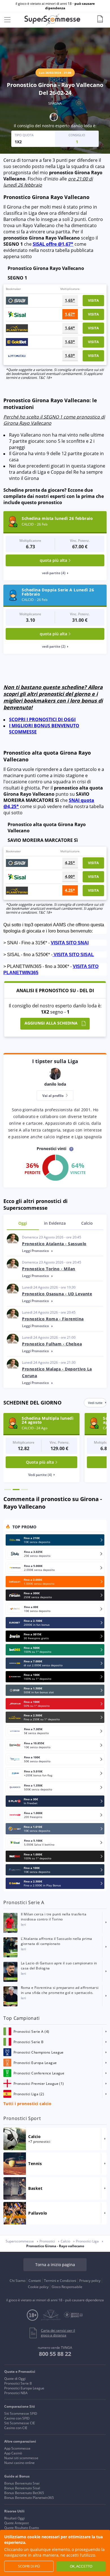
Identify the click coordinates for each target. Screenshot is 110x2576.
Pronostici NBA (16, 2393)
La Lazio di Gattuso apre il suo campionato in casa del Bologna (59, 1966)
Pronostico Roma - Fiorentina (53, 1319)
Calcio (87, 1223)
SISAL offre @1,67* (53, 244)
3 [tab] (25, 1490)
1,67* (70, 314)
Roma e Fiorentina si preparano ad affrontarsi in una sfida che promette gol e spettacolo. (60, 1990)
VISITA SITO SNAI (70, 943)
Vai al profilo (53, 1096)
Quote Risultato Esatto (22, 2528)
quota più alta (53, 560)
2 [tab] (16, 1490)
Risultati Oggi (15, 2518)
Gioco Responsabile (67, 2287)
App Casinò (13, 2453)
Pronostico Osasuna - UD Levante (57, 1294)
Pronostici (47, 2241)
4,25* (70, 863)
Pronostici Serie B (18, 2383)
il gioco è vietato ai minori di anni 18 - (55, 6)
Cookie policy (38, 2287)
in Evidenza (55, 1223)
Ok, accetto (81, 2566)
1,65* (70, 300)
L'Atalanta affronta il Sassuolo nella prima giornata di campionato (57, 1941)
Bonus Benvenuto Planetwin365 (29, 2498)
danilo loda (81, 126)
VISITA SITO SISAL (74, 955)
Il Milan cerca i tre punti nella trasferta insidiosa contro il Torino (54, 1917)
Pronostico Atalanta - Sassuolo (54, 1244)
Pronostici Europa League (24, 2388)
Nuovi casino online (19, 2463)
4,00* (70, 876)
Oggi (23, 1223)
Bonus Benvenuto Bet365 (24, 2493)
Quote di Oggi (15, 2379)
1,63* (70, 342)
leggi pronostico (36, 1251)
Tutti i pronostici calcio (27, 2104)
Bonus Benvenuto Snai (22, 2483)
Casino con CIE (16, 2428)
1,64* (70, 328)
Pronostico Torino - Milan (49, 1269)
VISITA (93, 300)
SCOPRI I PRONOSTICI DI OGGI (42, 719)
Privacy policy (90, 2281)
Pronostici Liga (87, 2241)
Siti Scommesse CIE (20, 2423)
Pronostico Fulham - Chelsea (52, 1344)
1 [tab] (8, 1490)
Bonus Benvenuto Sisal (22, 2488)
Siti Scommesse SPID (21, 2413)
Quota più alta (40, 1462)
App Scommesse (17, 2448)
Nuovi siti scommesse (21, 2458)
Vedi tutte (95, 1403)
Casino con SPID (17, 2418)
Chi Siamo (17, 2281)
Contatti (35, 2281)
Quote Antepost (16, 2523)
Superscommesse (20, 2241)
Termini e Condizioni (60, 2281)
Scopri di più (29, 2566)
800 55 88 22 (55, 2354)
